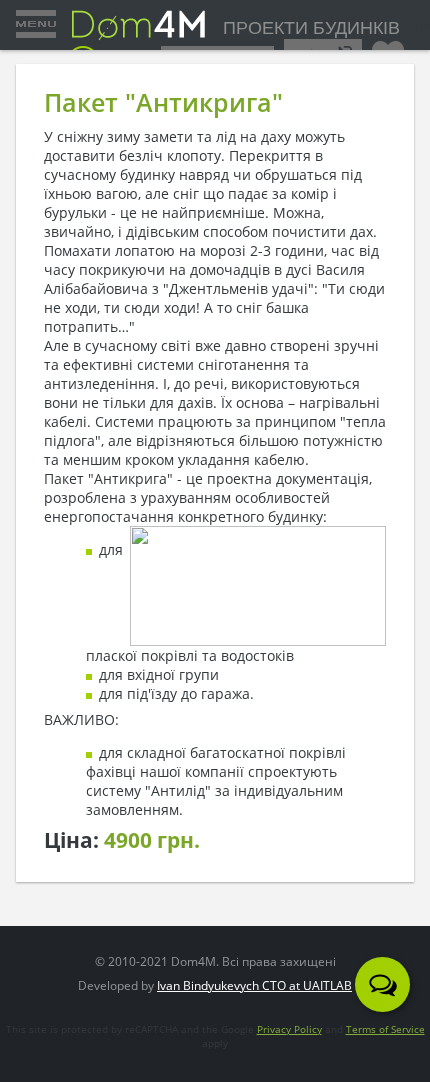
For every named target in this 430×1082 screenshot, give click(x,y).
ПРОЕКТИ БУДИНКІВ (311, 28)
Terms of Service (385, 1029)
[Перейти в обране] (388, 47)
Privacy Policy (289, 1029)
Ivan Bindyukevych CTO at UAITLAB (254, 985)
